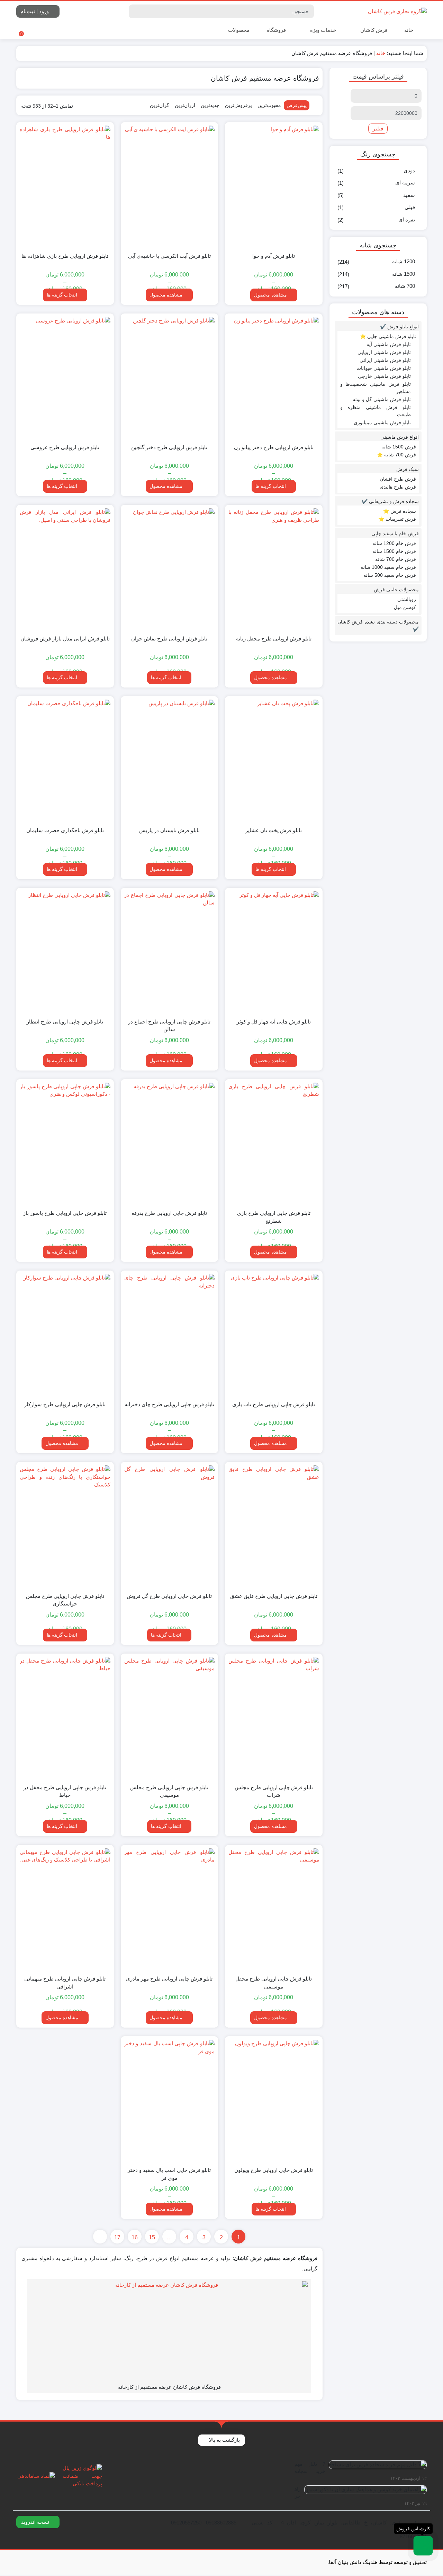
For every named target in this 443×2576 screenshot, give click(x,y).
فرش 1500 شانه (399, 447)
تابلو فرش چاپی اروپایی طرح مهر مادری (169, 1979)
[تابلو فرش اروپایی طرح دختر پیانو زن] (274, 378)
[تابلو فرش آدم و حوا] (274, 186)
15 (152, 2237)
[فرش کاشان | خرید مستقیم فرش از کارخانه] (397, 11)
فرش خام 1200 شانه (394, 543)
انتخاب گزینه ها (62, 295)
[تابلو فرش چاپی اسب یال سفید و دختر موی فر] (169, 2100)
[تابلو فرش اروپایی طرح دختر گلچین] (169, 378)
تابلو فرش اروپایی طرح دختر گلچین (169, 447)
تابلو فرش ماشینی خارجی (384, 376)
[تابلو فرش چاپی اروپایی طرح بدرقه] (169, 1143)
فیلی (410, 207)
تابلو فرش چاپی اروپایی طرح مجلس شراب (274, 1791)
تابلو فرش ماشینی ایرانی (385, 360)
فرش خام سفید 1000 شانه (388, 567)
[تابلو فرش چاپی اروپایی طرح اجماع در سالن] (169, 952)
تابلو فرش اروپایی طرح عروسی (65, 447)
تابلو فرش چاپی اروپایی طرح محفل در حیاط (65, 1791)
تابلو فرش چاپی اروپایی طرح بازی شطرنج (274, 1217)
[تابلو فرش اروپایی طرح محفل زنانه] (274, 569)
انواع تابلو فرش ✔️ (399, 327)
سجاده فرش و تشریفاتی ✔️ (390, 501)
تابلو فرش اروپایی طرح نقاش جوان (169, 639)
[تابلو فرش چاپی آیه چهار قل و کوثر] (274, 952)
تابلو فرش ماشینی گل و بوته (382, 399)
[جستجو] (135, 11)
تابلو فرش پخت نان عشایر (274, 830)
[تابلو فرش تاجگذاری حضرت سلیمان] (65, 760)
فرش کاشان (373, 30)
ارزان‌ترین (185, 105)
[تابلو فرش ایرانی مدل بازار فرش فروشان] (65, 569)
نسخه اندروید (36, 2522)
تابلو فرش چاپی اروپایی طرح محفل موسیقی (274, 1983)
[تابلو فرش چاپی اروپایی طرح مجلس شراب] (274, 1718)
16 (135, 2237)
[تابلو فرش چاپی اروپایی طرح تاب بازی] (274, 1335)
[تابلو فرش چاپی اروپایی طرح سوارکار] (65, 1335)
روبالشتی (407, 599)
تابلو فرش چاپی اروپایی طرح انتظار (65, 1022)
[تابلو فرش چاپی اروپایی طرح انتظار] (65, 952)
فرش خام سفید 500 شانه (390, 575)
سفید (409, 195)
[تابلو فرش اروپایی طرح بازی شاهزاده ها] (65, 186)
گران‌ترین (160, 105)
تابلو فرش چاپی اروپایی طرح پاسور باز (65, 1213)
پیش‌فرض (297, 105)
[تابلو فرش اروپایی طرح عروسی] (65, 378)
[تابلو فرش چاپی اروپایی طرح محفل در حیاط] (65, 1718)
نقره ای (407, 220)
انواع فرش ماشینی (400, 437)
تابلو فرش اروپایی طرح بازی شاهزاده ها (65, 256)
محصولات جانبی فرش (396, 590)
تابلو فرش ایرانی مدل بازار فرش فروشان (65, 639)
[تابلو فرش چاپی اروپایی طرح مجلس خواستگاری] (65, 1526)
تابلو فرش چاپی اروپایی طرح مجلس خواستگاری (65, 1600)
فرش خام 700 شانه (396, 559)
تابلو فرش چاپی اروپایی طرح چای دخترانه (169, 1404)
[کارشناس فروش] (423, 2546)
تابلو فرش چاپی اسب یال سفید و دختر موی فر (169, 2174)
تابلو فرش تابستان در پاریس (169, 830)
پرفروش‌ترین (238, 105)
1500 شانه (404, 274)
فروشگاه (276, 30)
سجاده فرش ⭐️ (400, 511)
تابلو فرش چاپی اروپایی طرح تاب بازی (274, 1404)
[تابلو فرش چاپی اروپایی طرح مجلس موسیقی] (169, 1718)
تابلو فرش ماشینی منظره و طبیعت (376, 411)
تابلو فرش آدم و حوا (274, 256)
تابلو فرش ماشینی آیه (389, 344)
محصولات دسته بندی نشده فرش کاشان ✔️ (378, 625)
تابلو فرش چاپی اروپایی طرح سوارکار (65, 1404)
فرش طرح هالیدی (398, 487)
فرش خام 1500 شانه (394, 551)
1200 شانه (404, 261)
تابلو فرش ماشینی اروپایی (384, 352)
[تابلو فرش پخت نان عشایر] (274, 760)
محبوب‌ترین (269, 105)
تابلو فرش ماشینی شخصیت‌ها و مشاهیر (376, 388)
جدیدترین (210, 105)
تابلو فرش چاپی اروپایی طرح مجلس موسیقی (169, 1791)
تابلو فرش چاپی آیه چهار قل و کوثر (274, 1022)
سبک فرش (408, 469)
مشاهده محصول (271, 295)
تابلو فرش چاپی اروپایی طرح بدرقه (169, 1213)
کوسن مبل (405, 607)
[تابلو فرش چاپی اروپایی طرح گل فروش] (169, 1526)
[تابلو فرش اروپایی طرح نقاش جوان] (169, 569)
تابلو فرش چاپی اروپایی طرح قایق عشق (274, 1596)
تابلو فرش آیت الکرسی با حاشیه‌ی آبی (169, 256)
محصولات (238, 30)
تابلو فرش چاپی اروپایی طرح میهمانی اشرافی (65, 1983)
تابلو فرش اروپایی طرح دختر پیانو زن (274, 447)
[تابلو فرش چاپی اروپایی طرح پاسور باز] (65, 1143)
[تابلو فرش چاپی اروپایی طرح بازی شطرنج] (274, 1143)
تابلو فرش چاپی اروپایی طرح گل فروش (169, 1596)
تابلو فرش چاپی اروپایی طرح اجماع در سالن (169, 1026)
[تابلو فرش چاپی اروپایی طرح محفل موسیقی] (274, 1909)
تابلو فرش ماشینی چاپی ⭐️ (388, 336)
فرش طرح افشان (398, 479)
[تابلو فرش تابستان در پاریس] (169, 760)
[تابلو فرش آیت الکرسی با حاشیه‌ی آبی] (169, 186)
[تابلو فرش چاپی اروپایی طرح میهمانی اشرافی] (65, 1909)
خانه (409, 30)
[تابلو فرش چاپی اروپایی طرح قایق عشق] (274, 1526)
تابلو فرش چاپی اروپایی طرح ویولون (274, 2170)
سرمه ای (405, 183)
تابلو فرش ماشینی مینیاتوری (382, 422)
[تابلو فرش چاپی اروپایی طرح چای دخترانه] (169, 1335)
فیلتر (378, 129)
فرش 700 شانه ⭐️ (396, 455)
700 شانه (405, 286)
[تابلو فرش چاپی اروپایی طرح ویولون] (274, 2100)
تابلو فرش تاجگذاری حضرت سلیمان (65, 830)
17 (117, 2237)
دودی (409, 170)
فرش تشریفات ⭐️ (397, 519)
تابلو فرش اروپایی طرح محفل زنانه (274, 639)
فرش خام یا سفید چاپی (395, 534)
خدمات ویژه (322, 30)
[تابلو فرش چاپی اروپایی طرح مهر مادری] (169, 1909)
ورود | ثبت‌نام (35, 11)
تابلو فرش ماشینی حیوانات (384, 368)
